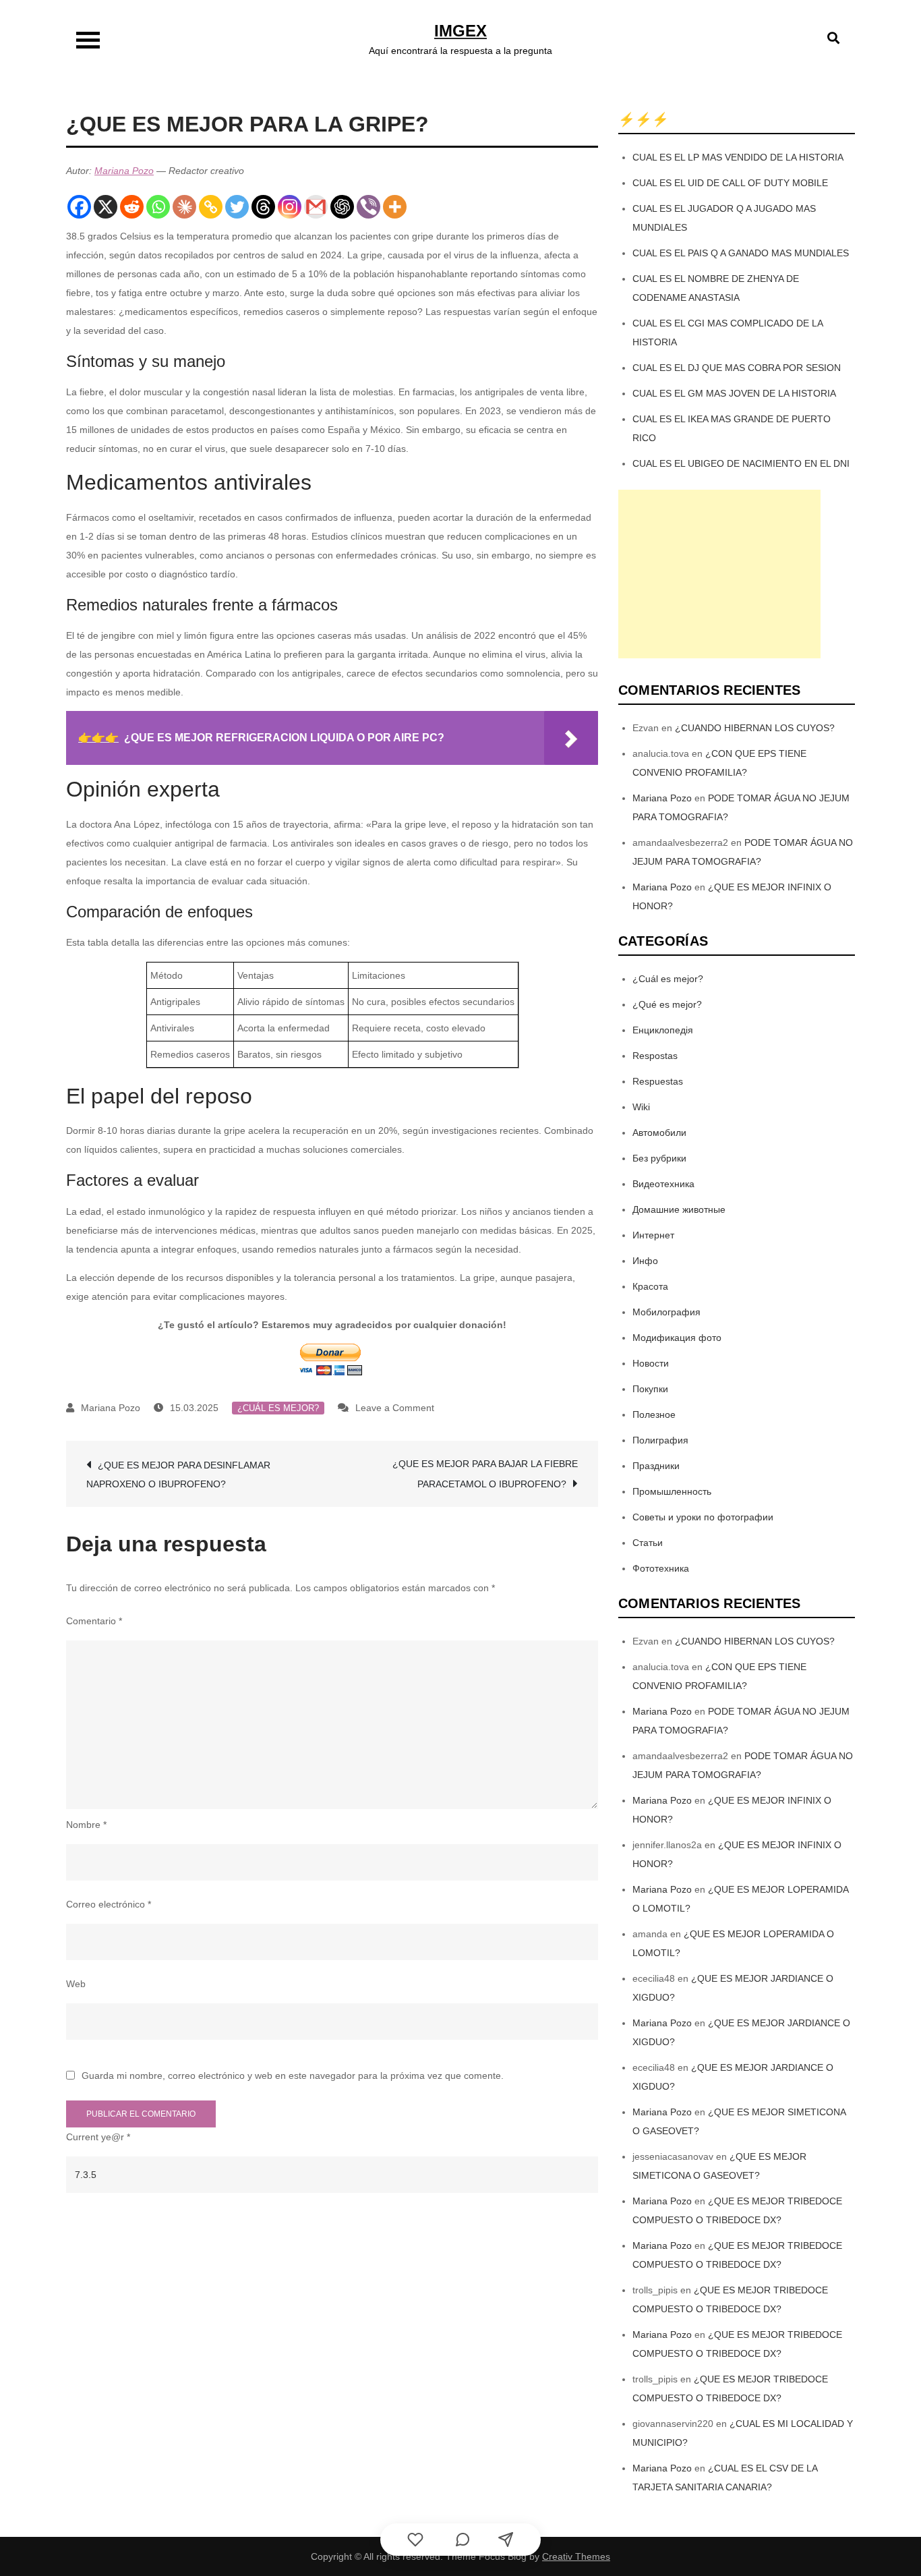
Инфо (645, 1261)
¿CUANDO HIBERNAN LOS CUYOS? (755, 728)
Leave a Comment (395, 1408)
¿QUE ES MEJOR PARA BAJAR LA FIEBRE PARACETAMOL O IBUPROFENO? (485, 1474)
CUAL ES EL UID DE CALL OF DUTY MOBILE (730, 183)
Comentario (94, 1621)
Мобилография (666, 1312)
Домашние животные (679, 1209)
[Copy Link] (211, 207)
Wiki (641, 1107)
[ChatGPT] (342, 207)
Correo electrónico (109, 1904)
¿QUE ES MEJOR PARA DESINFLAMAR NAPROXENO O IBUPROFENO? (178, 1475)
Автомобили (659, 1133)
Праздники (656, 1466)
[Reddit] (132, 207)
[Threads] (263, 207)
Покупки (650, 1389)
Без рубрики (659, 1158)
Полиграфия (660, 1440)
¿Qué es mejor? (667, 1004)
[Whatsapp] (158, 207)
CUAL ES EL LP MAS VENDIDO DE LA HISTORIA (738, 157)
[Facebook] (79, 207)
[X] (106, 207)
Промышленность (672, 1491)
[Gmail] (316, 207)
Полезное (654, 1414)
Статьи (648, 1543)
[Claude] (184, 207)
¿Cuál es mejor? (278, 1408)
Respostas (655, 1056)
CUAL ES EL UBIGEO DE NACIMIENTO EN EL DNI (741, 463)
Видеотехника (663, 1184)
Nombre (86, 1825)
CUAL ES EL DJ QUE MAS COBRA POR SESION (737, 368)
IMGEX (460, 31)
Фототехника (661, 1568)
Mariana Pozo (124, 171)
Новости (651, 1363)
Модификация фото (677, 1338)
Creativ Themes (576, 2556)
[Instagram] (290, 207)
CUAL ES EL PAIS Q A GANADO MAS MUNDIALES (741, 253)
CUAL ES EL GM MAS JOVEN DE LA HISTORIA (734, 393)
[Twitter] (237, 207)
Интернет (653, 1235)
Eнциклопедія (663, 1030)
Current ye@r (98, 2137)
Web (76, 1984)
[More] (395, 207)
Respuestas (658, 1081)
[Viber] (368, 207)
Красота (650, 1286)
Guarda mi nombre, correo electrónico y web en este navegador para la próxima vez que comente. (293, 2076)
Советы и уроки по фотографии (703, 1517)
